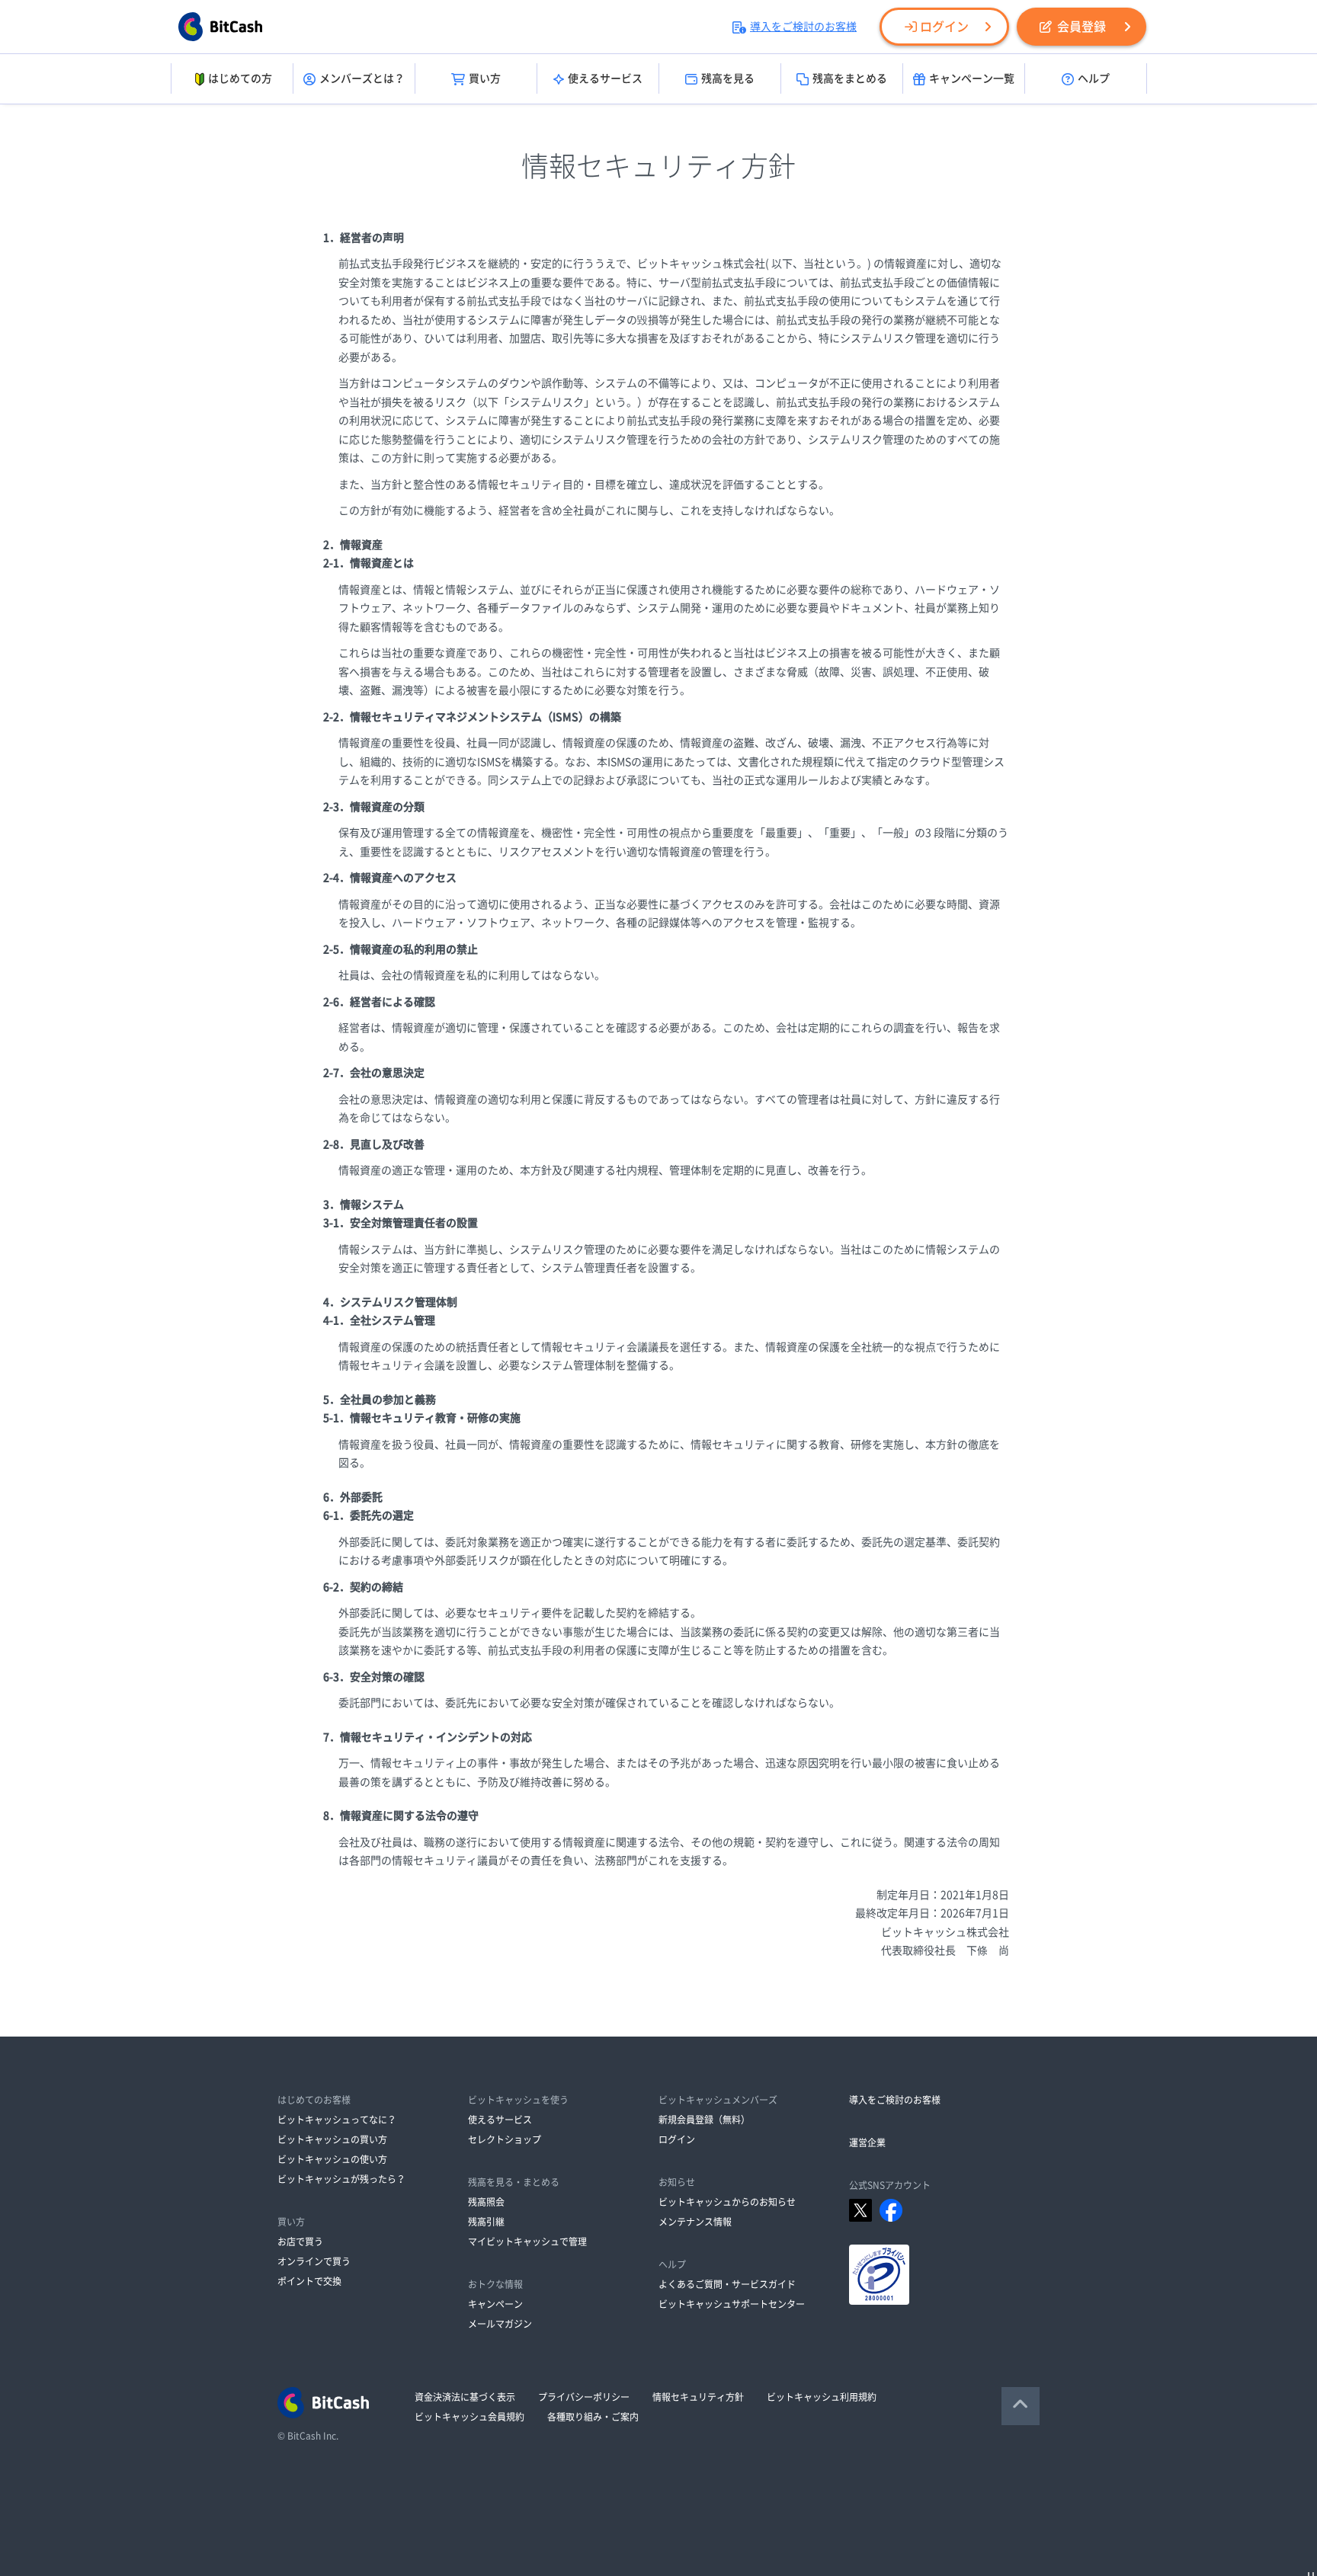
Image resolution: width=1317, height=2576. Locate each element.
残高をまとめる (850, 78)
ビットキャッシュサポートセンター (732, 2304)
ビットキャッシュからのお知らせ (727, 2202)
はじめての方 (240, 78)
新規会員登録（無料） (704, 2120)
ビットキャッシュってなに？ (337, 2120)
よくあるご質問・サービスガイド (727, 2284)
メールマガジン (500, 2324)
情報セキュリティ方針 (698, 2397)
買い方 (485, 78)
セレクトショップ (505, 2139)
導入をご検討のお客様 (803, 27)
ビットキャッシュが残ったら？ (341, 2179)
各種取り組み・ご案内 (593, 2417)
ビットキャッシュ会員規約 (469, 2417)
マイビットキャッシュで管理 (527, 2242)
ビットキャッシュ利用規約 (822, 2397)
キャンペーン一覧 (972, 78)
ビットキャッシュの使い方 (332, 2159)
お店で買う (300, 2242)
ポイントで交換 (309, 2281)
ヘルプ (1094, 78)
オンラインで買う (314, 2261)
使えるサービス (605, 78)
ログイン (944, 27)
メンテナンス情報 (695, 2222)
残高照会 (486, 2202)
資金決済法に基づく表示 (465, 2397)
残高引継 (486, 2222)
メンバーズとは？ (362, 78)
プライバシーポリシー (584, 2397)
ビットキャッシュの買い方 (332, 2139)
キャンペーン (495, 2304)
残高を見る (728, 78)
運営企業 (867, 2142)
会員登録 (1081, 27)
